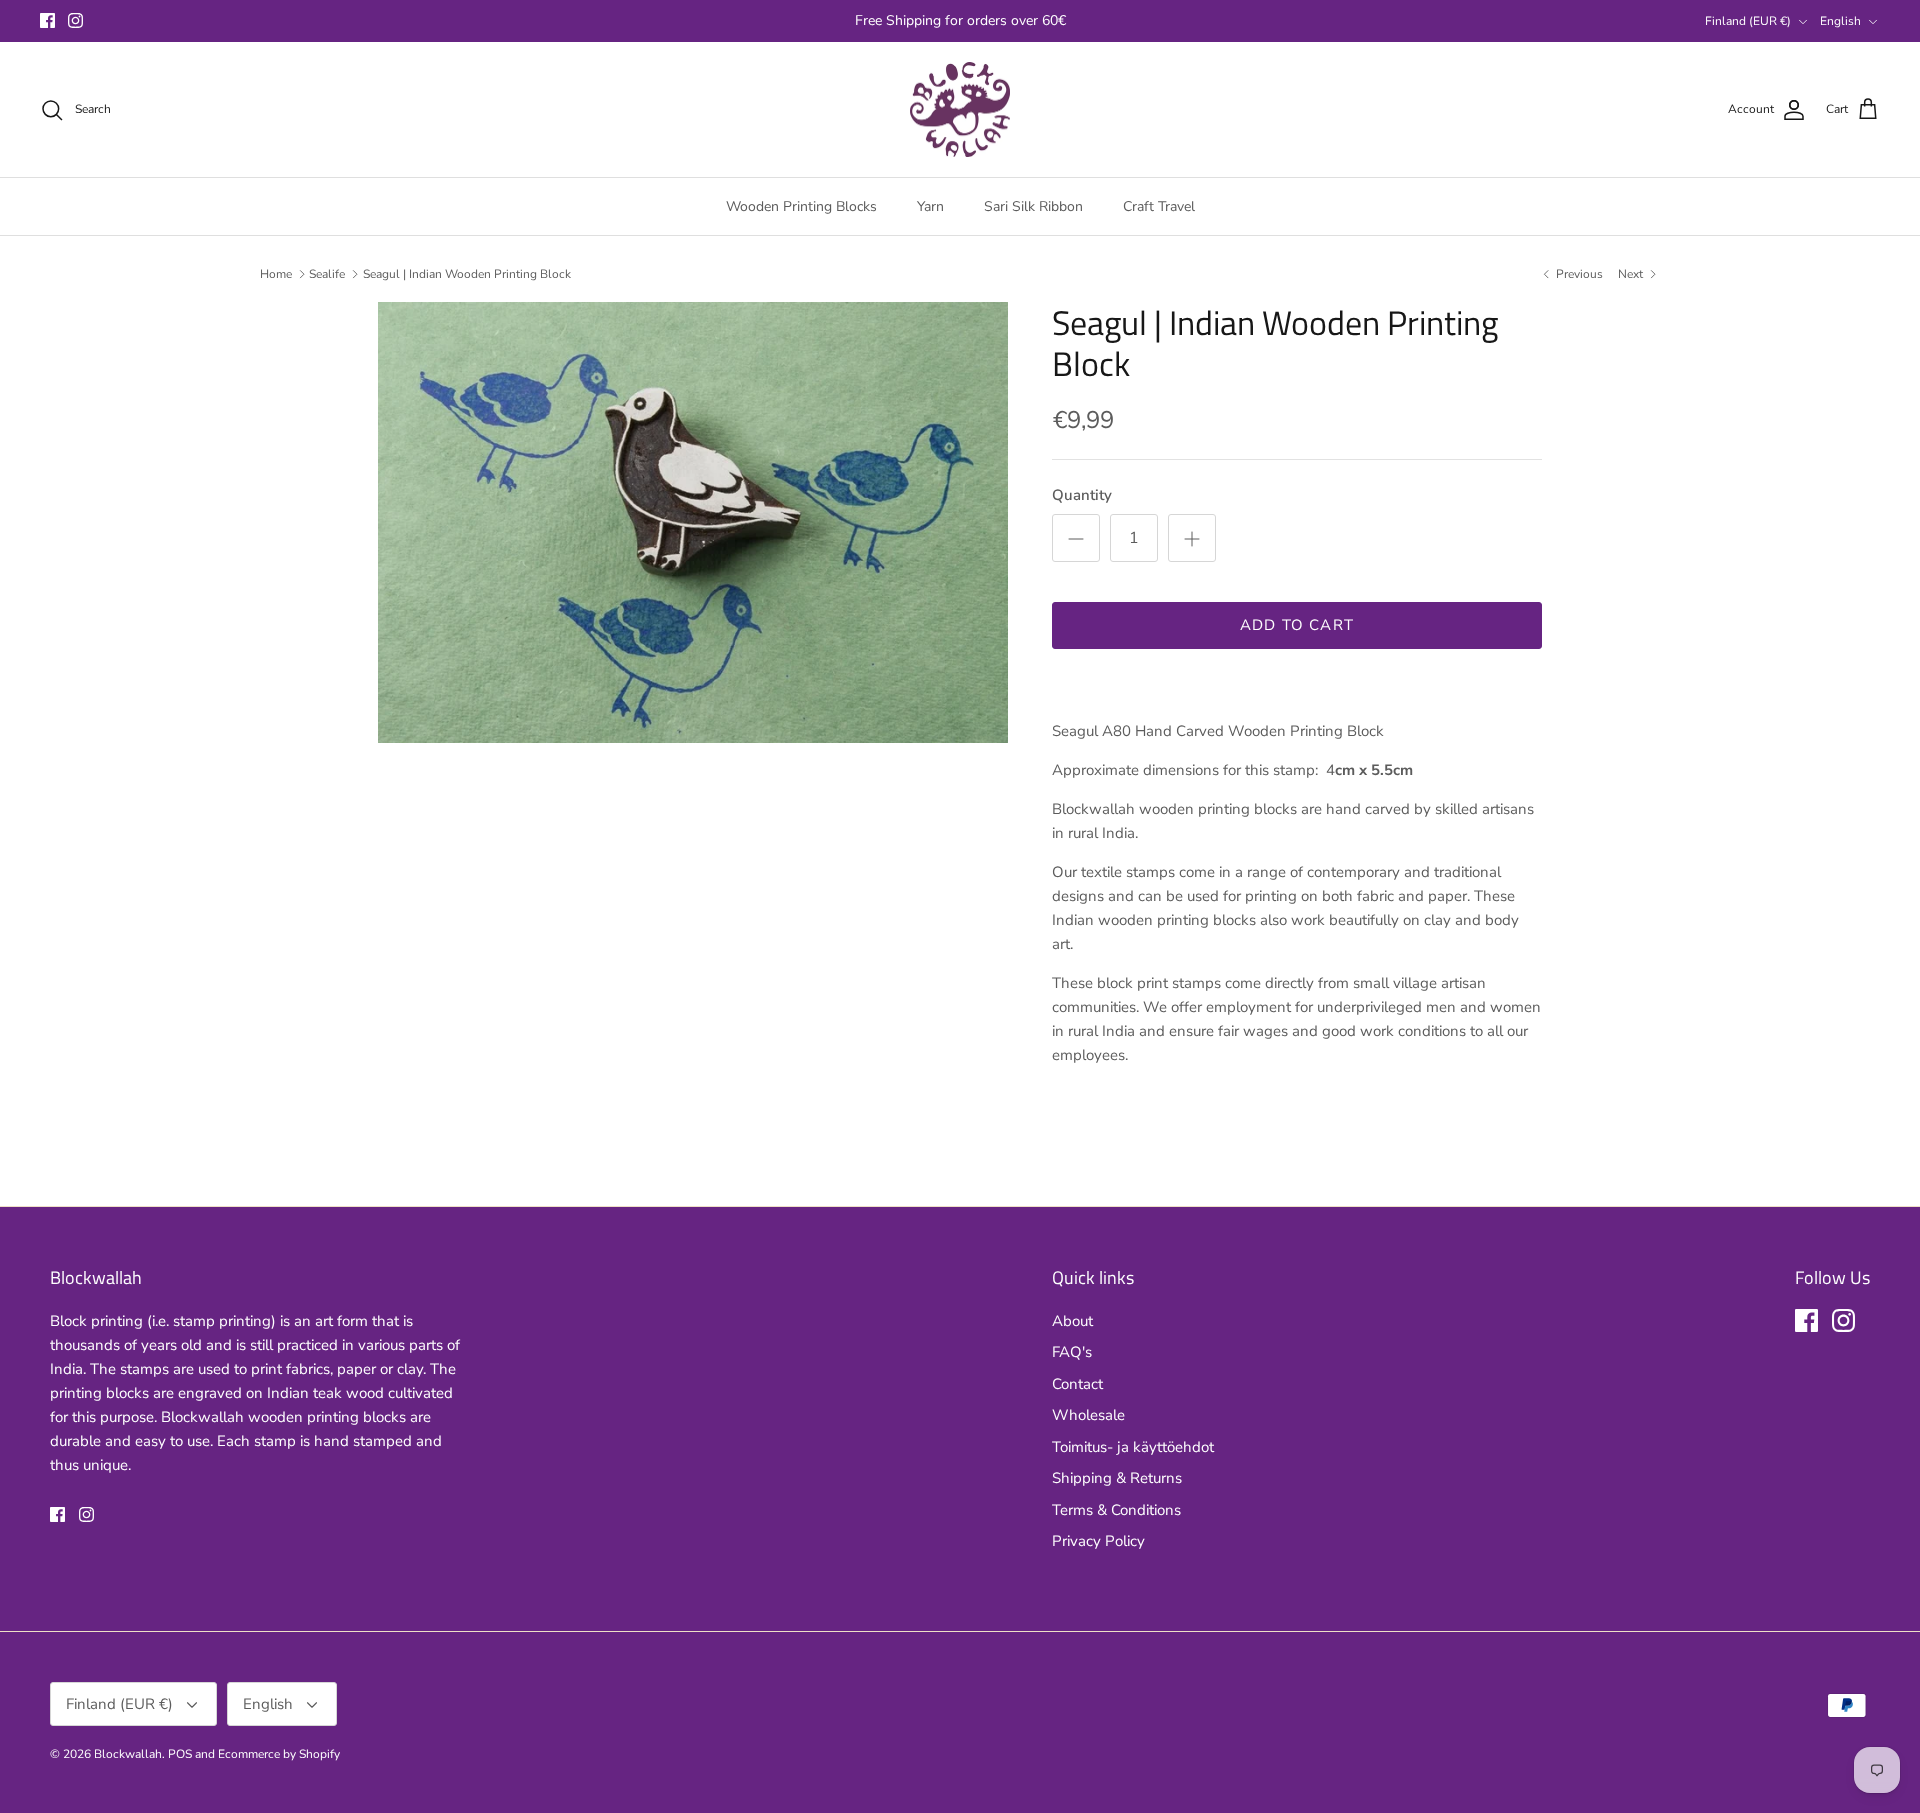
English (1840, 21)
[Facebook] (47, 20)
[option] (693, 522)
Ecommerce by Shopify (279, 1754)
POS (180, 1754)
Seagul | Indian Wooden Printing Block (467, 274)
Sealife (327, 274)
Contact (1077, 1384)
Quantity (1082, 495)
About (1072, 1321)
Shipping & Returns (1117, 1478)
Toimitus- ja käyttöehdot (1133, 1447)
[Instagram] (75, 20)
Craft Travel (1159, 206)
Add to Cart (1297, 625)
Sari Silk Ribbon (1033, 206)
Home (276, 274)
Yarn (930, 206)
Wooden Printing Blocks (801, 206)
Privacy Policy (1098, 1541)
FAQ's (1072, 1352)
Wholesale (1088, 1415)
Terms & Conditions (1116, 1510)
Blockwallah (128, 1754)
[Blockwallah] (960, 110)
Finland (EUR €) (1748, 21)
